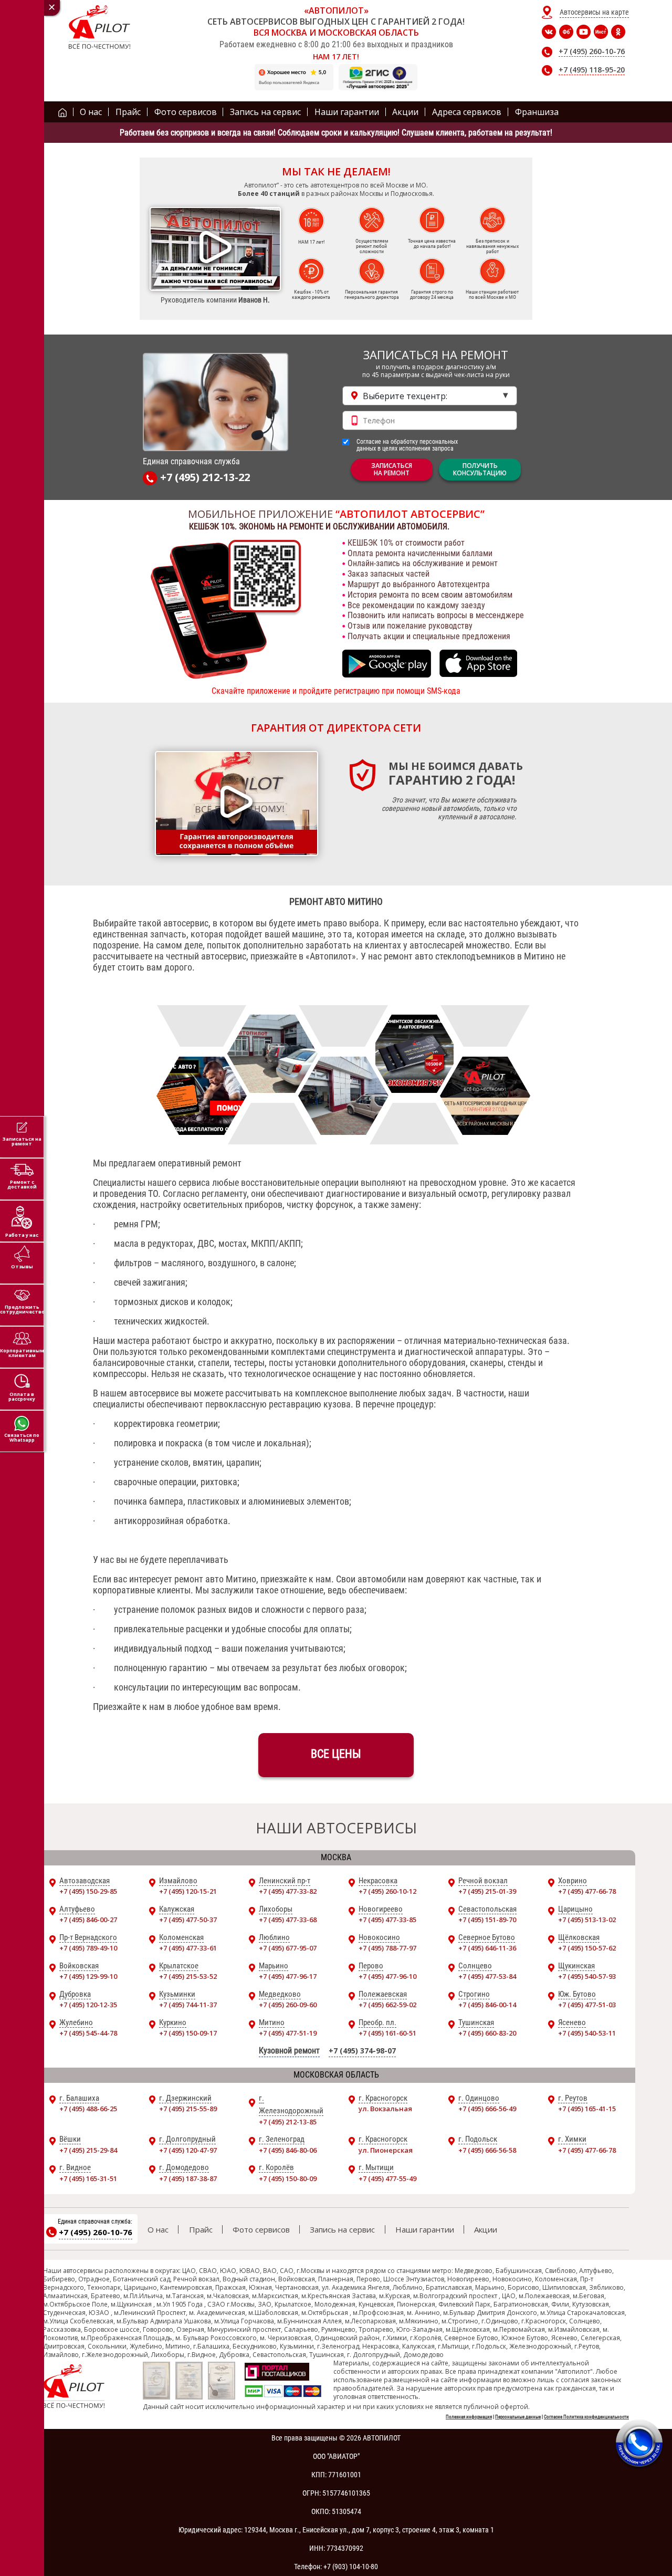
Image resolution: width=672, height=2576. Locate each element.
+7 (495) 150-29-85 (88, 1891)
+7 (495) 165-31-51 (88, 2178)
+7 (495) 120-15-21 (188, 1891)
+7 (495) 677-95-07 (288, 1948)
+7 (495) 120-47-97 (188, 2150)
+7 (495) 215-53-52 (188, 1976)
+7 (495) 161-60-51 (387, 2033)
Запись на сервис (342, 2229)
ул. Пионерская (386, 2150)
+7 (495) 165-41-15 (587, 2109)
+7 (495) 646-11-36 (487, 1948)
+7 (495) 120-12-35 (88, 2005)
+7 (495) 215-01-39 (487, 1891)
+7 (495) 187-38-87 (188, 2178)
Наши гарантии (425, 2229)
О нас (158, 2229)
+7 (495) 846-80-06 (288, 2150)
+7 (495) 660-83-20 (487, 2033)
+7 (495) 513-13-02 (587, 1920)
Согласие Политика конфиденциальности (586, 2417)
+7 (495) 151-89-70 (487, 1920)
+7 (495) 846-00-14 (487, 2005)
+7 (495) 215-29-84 (88, 2150)
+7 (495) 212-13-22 (205, 478)
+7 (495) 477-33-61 (188, 1948)
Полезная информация (469, 2417)
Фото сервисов (261, 2229)
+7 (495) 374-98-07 (362, 2051)
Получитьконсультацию (480, 469)
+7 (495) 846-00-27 (88, 1920)
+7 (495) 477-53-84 (487, 1976)
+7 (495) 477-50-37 (188, 1920)
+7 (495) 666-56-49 (487, 2109)
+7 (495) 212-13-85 (288, 2122)
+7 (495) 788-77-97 (387, 1948)
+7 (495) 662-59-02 (387, 2005)
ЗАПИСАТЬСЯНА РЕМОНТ (392, 469)
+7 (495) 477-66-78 (587, 1891)
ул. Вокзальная (385, 2109)
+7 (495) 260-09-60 (288, 2005)
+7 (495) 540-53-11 (587, 2033)
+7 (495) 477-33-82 (288, 1891)
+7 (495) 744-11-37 (188, 2005)
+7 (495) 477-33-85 (387, 1920)
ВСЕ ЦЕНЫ (336, 1754)
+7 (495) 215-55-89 (188, 2109)
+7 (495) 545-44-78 (88, 2033)
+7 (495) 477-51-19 (288, 2033)
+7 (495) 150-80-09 (288, 2178)
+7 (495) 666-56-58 (487, 2150)
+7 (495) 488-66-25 (88, 2109)
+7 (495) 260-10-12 (387, 1891)
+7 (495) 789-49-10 (88, 1948)
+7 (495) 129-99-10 (88, 1976)
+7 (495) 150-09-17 (188, 2033)
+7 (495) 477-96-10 (387, 1976)
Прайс (201, 2229)
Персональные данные (518, 2417)
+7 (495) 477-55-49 (387, 2178)
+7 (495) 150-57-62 (587, 1948)
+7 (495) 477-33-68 (288, 1920)
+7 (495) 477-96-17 (288, 1976)
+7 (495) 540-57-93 (587, 1976)
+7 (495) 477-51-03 (587, 2005)
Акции (486, 2229)
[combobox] (430, 396)
